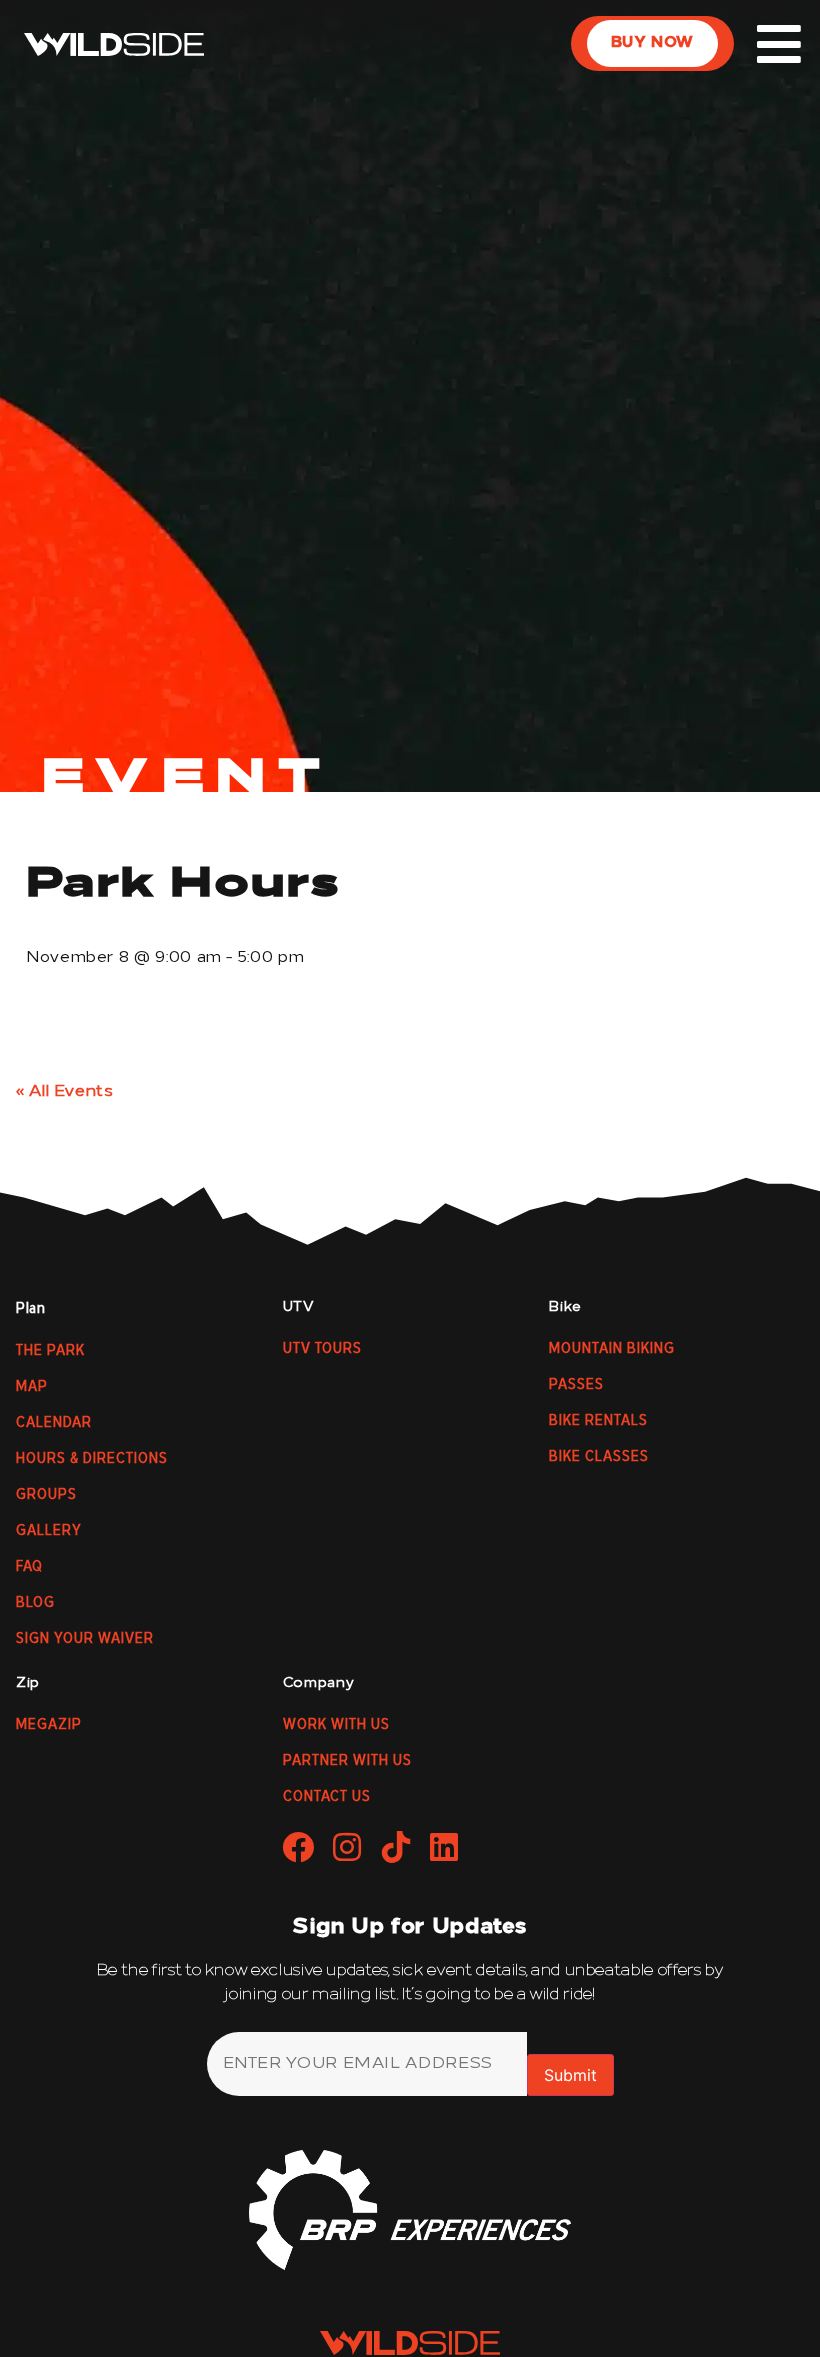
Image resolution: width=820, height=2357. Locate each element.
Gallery (49, 1531)
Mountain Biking (612, 1349)
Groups (46, 1495)
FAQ (29, 1567)
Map (32, 1387)
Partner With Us (347, 1761)
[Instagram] (347, 1847)
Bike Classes (599, 1457)
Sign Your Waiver (85, 1639)
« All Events (65, 1092)
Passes (576, 1385)
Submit (570, 2075)
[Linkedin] (445, 1847)
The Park (50, 1351)
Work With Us (336, 1725)
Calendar (54, 1423)
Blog (35, 1603)
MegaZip (49, 1725)
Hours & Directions (92, 1459)
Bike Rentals (598, 1421)
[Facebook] (299, 1847)
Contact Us (327, 1797)
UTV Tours (322, 1349)
